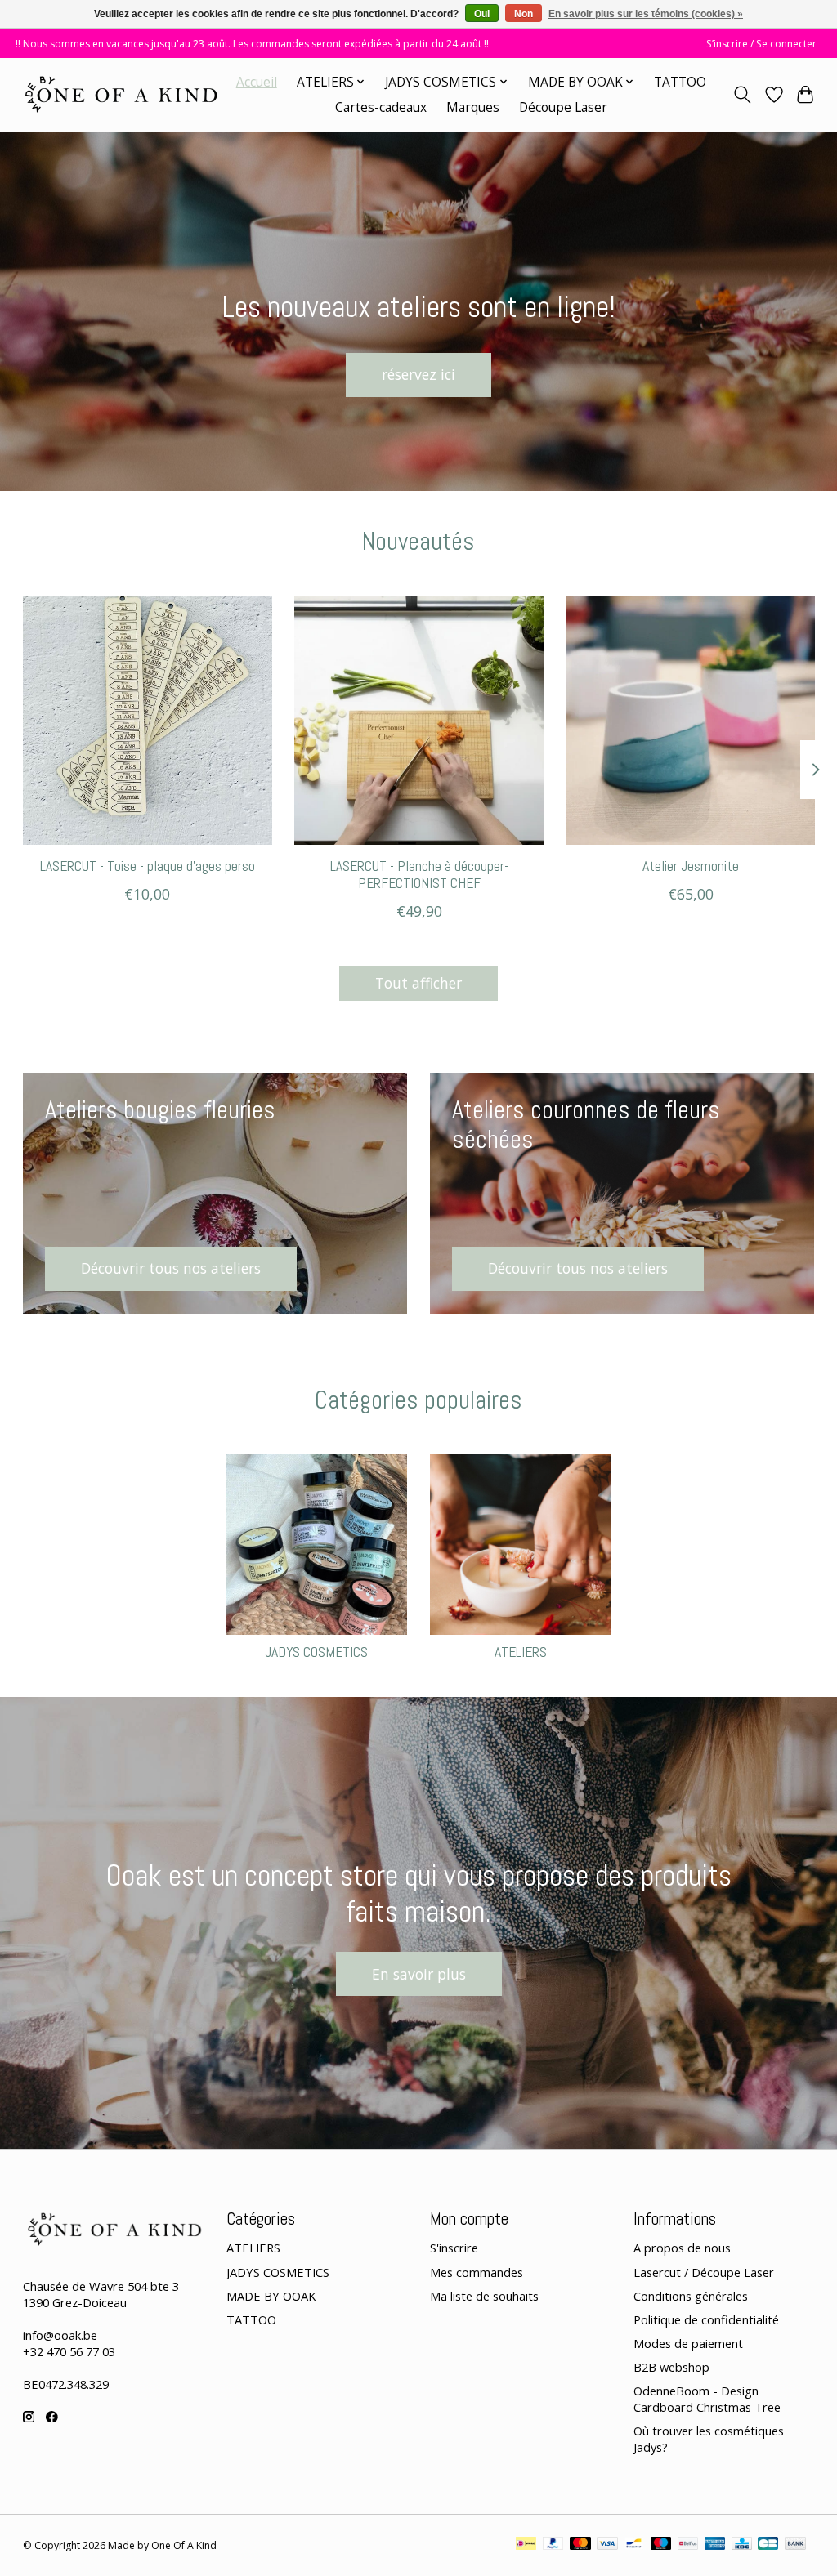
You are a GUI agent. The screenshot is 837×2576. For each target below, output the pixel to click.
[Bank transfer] (795, 2545)
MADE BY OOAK (271, 2296)
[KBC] (742, 2545)
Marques (473, 107)
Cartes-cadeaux (381, 107)
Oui (482, 14)
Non (524, 14)
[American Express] (715, 2545)
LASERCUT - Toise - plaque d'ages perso (147, 866)
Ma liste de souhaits (484, 2296)
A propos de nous (682, 2248)
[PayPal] (553, 2545)
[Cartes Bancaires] (768, 2545)
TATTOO (680, 82)
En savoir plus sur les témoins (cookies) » (646, 14)
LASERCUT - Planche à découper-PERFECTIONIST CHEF (418, 875)
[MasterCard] (580, 2545)
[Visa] (607, 2545)
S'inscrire (454, 2248)
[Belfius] (688, 2545)
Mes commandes (477, 2272)
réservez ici (418, 374)
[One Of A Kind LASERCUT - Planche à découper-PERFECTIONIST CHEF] (419, 720)
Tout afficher (418, 983)
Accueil (257, 82)
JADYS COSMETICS (316, 1652)
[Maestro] (661, 2545)
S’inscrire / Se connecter (761, 44)
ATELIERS (521, 1652)
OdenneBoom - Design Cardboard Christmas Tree (707, 2399)
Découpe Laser (563, 107)
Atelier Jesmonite (690, 866)
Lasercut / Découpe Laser (704, 2272)
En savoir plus (419, 1974)
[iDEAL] (526, 2545)
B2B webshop (671, 2367)
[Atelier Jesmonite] (690, 720)
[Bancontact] (634, 2545)
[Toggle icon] (742, 95)
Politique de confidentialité (706, 2319)
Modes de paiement (688, 2343)
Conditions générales (691, 2296)
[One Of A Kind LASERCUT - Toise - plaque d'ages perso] (148, 720)
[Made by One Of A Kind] (120, 94)
